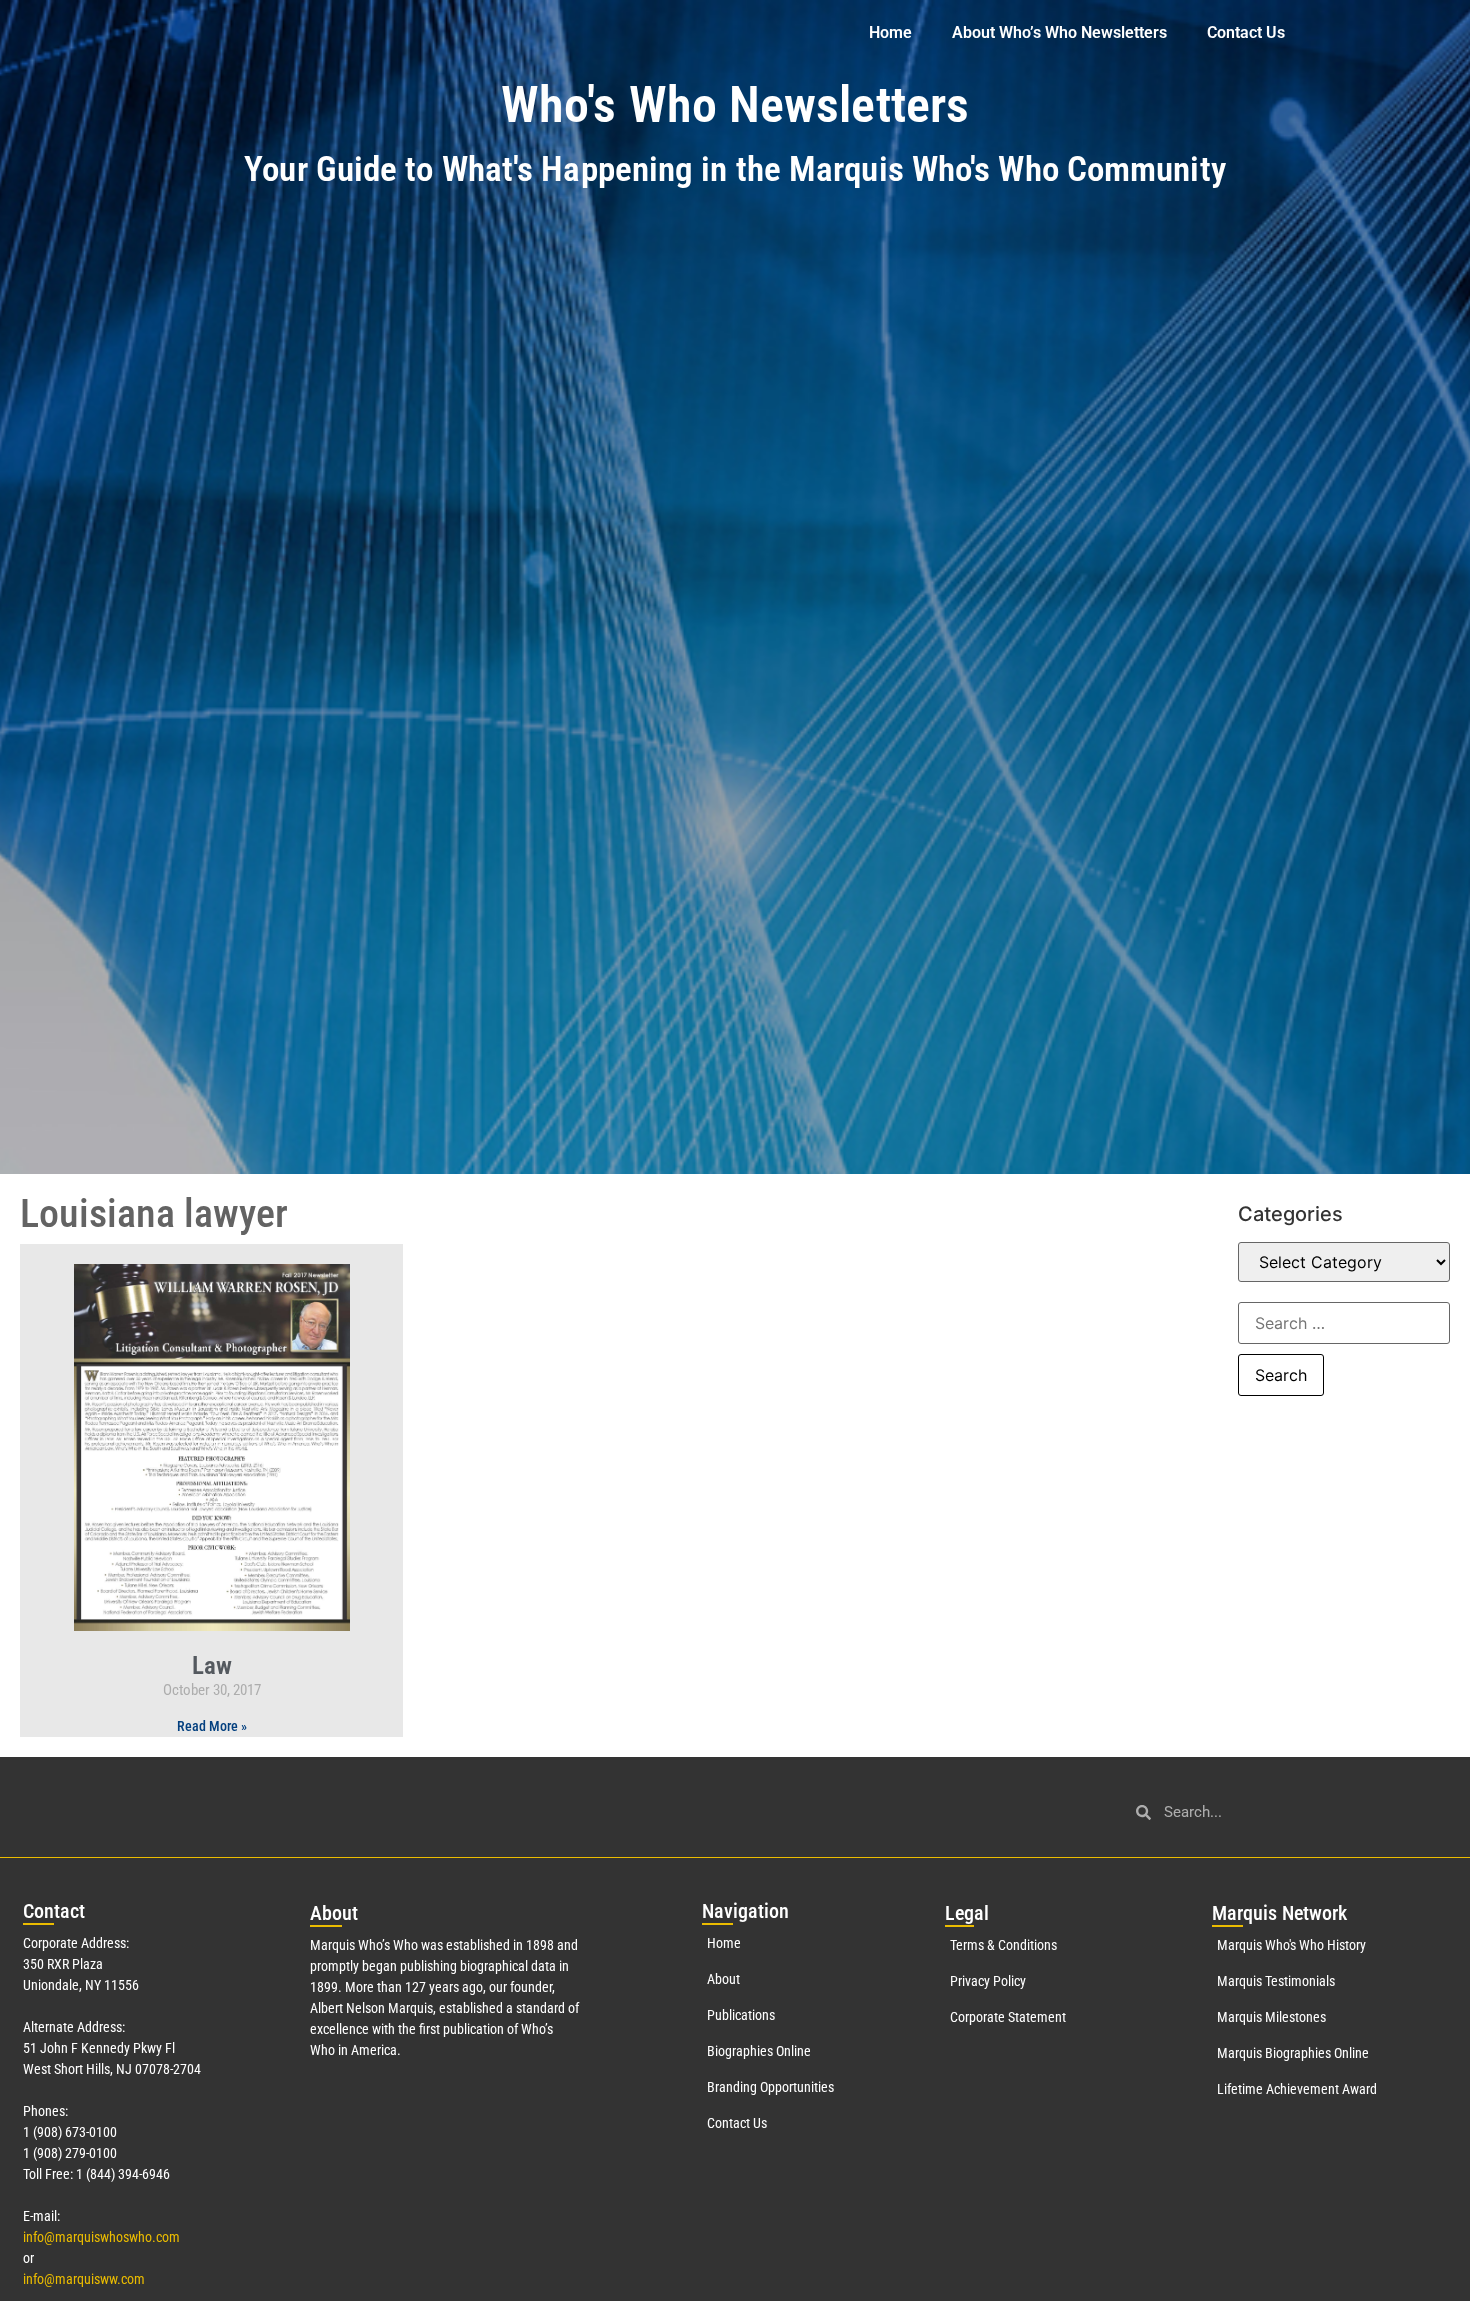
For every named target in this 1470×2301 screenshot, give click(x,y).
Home (890, 32)
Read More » (212, 1726)
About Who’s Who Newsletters (1059, 32)
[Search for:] (1344, 1323)
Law (212, 1665)
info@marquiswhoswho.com (101, 2237)
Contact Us (1246, 32)
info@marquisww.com (84, 2279)
